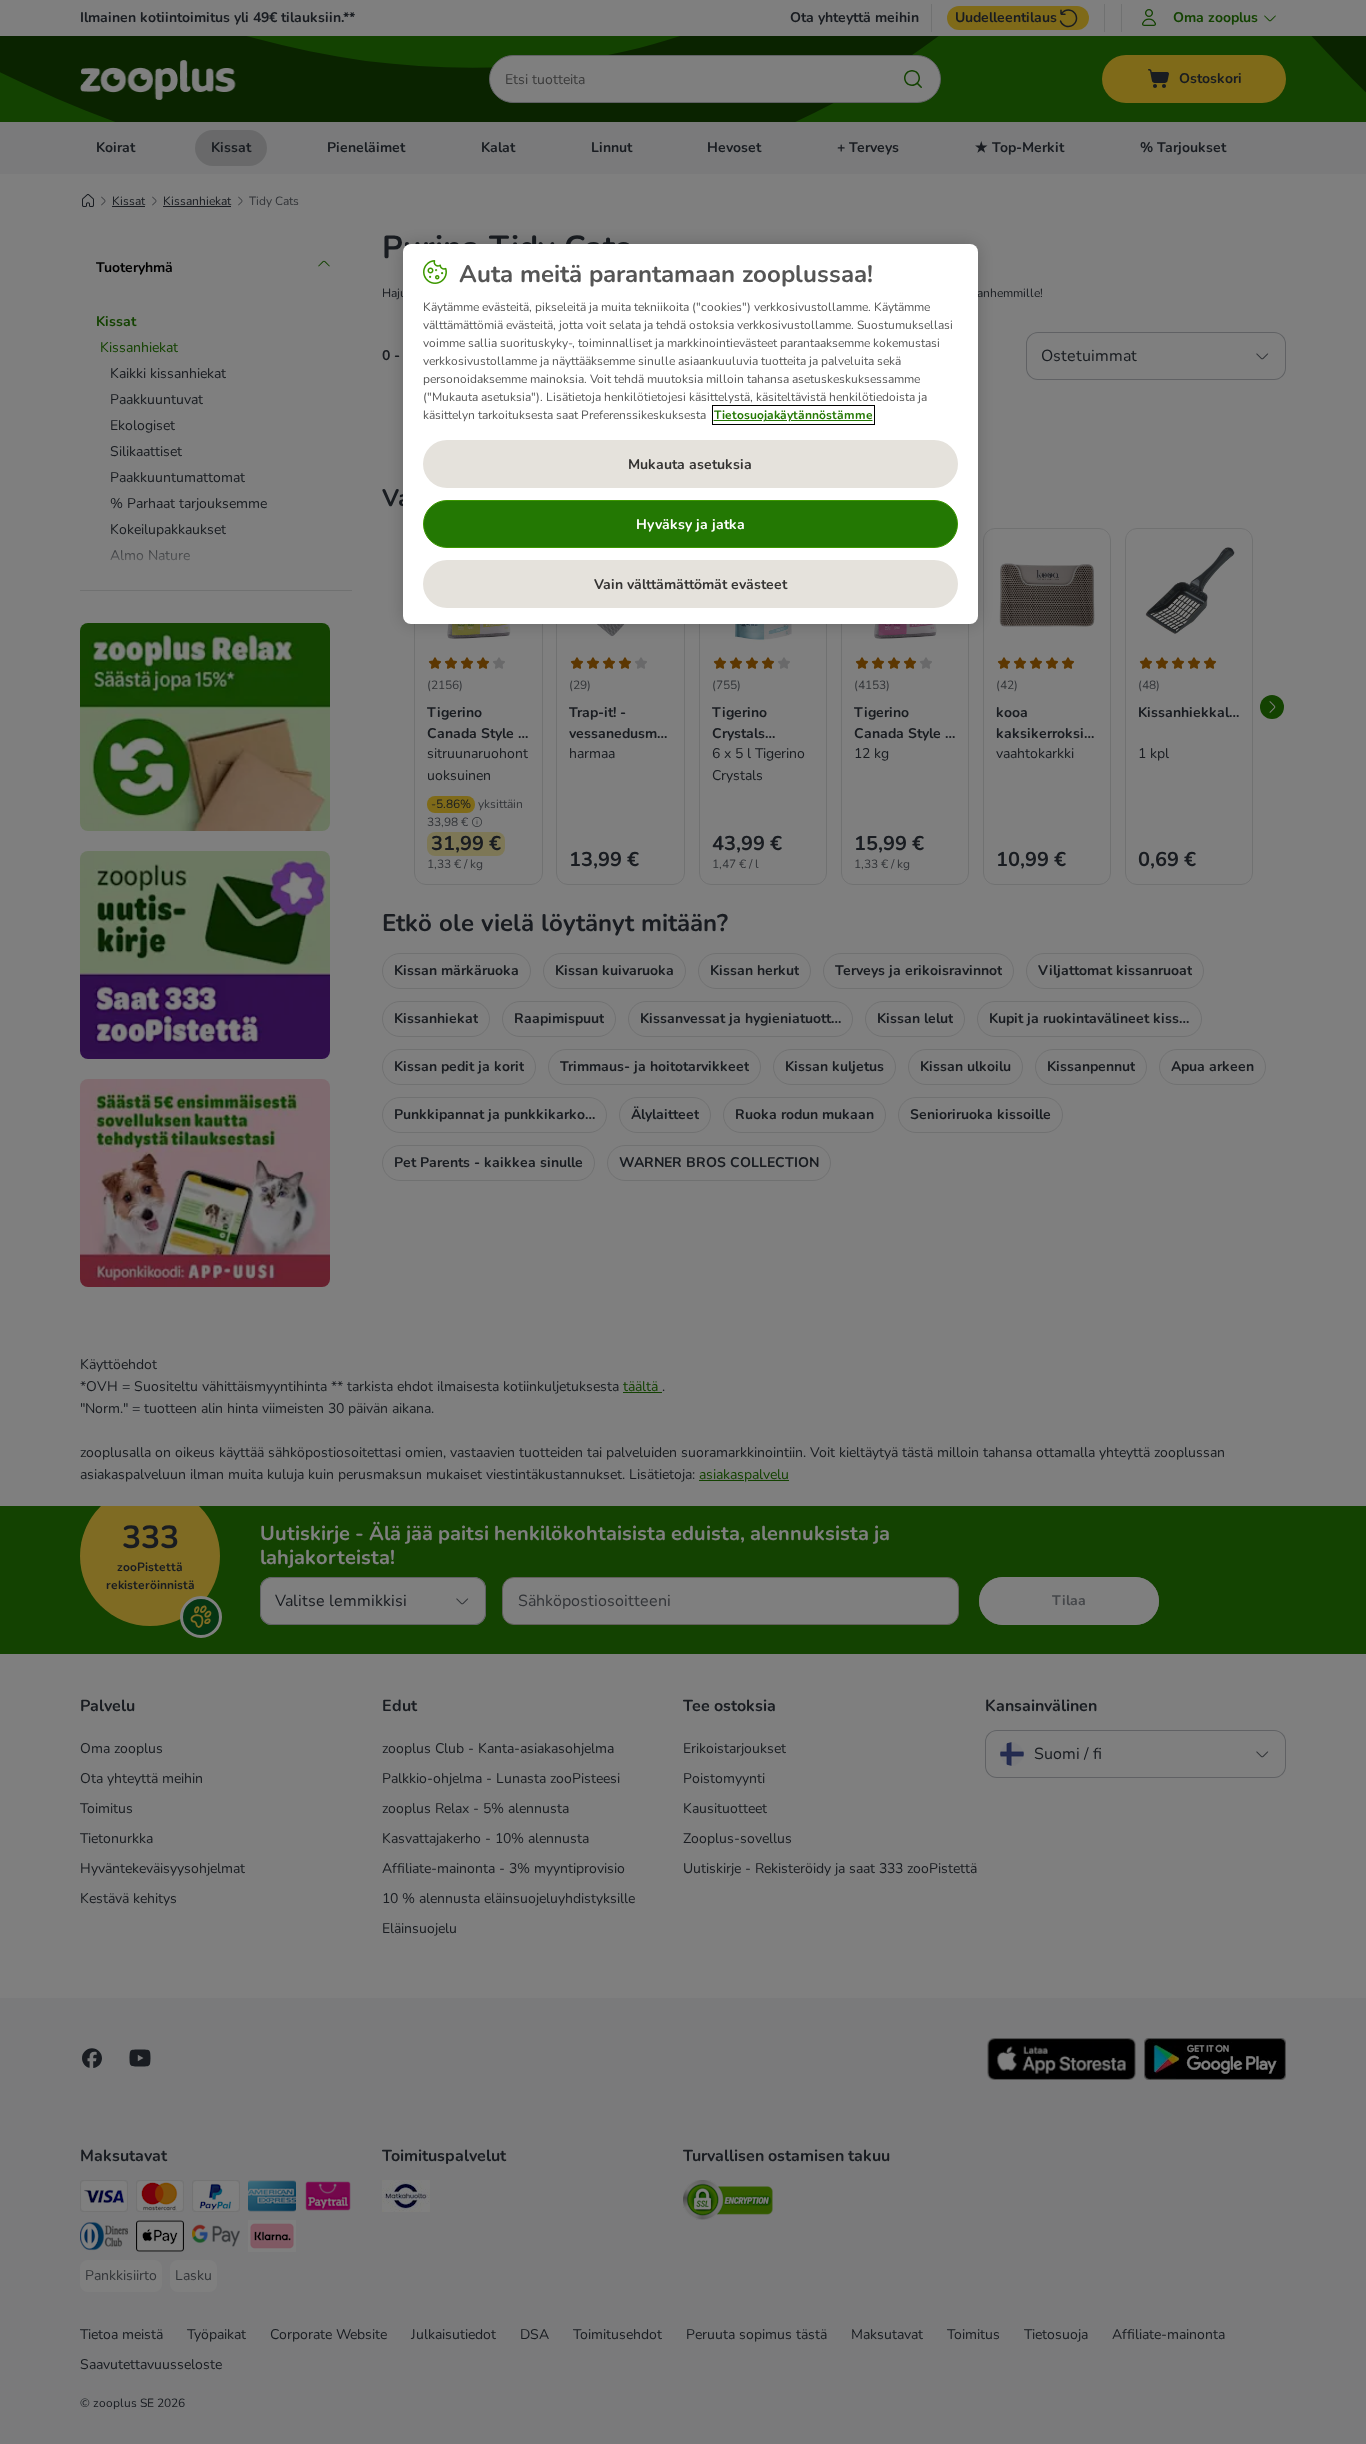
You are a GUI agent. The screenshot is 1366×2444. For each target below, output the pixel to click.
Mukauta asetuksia (690, 464)
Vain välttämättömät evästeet (690, 584)
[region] (690, 434)
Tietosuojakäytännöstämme (793, 415)
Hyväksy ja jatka (690, 524)
